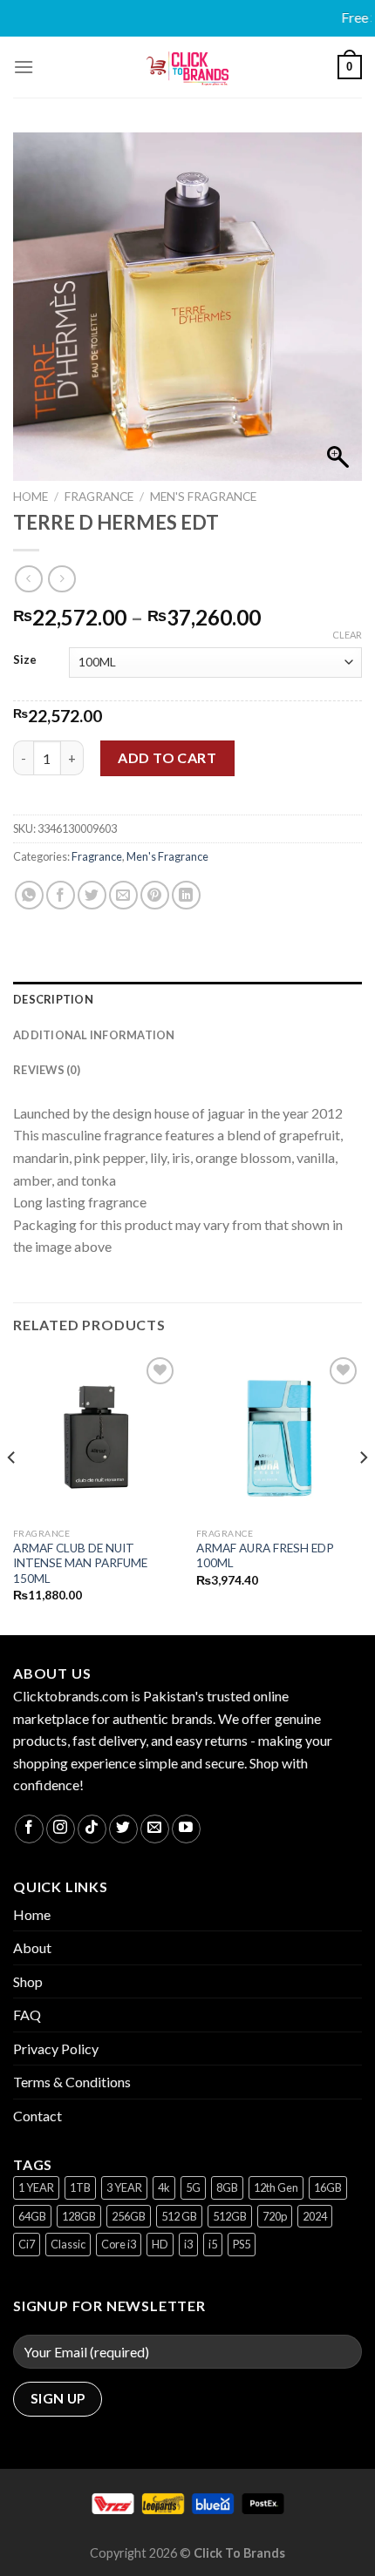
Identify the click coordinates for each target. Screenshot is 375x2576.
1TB (80, 2187)
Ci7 (27, 2244)
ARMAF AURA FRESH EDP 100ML (265, 1556)
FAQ (27, 2015)
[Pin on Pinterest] (155, 895)
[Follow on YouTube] (186, 1829)
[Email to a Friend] (123, 895)
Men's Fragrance (203, 497)
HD (160, 2244)
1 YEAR (36, 2187)
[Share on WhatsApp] (29, 895)
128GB (79, 2216)
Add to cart (167, 757)
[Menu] (24, 67)
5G (193, 2187)
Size (25, 660)
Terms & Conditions (72, 2082)
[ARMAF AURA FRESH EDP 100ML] (279, 1436)
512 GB (179, 2216)
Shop (28, 1981)
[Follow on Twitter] (123, 1829)
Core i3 (119, 2244)
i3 (188, 2244)
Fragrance (99, 497)
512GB (230, 2216)
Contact (37, 2116)
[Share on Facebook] (61, 895)
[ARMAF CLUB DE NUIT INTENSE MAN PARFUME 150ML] (96, 1436)
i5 (213, 2244)
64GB (32, 2216)
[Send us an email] (155, 1829)
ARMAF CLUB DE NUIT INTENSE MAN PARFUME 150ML (80, 1563)
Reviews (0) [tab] (47, 1070)
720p (275, 2216)
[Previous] (12, 1493)
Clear (347, 635)
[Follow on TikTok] (92, 1829)
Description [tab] (53, 999)
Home (31, 497)
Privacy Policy (56, 2049)
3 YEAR (124, 2187)
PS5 (242, 2244)
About (32, 1947)
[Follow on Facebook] (29, 1829)
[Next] (363, 1493)
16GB (328, 2187)
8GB (227, 2187)
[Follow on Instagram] (61, 1829)
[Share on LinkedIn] (186, 895)
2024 (315, 2216)
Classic (68, 2244)
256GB (129, 2216)
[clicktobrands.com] (187, 67)
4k (164, 2187)
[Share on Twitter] (92, 895)
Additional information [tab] (94, 1035)
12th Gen (276, 2187)
